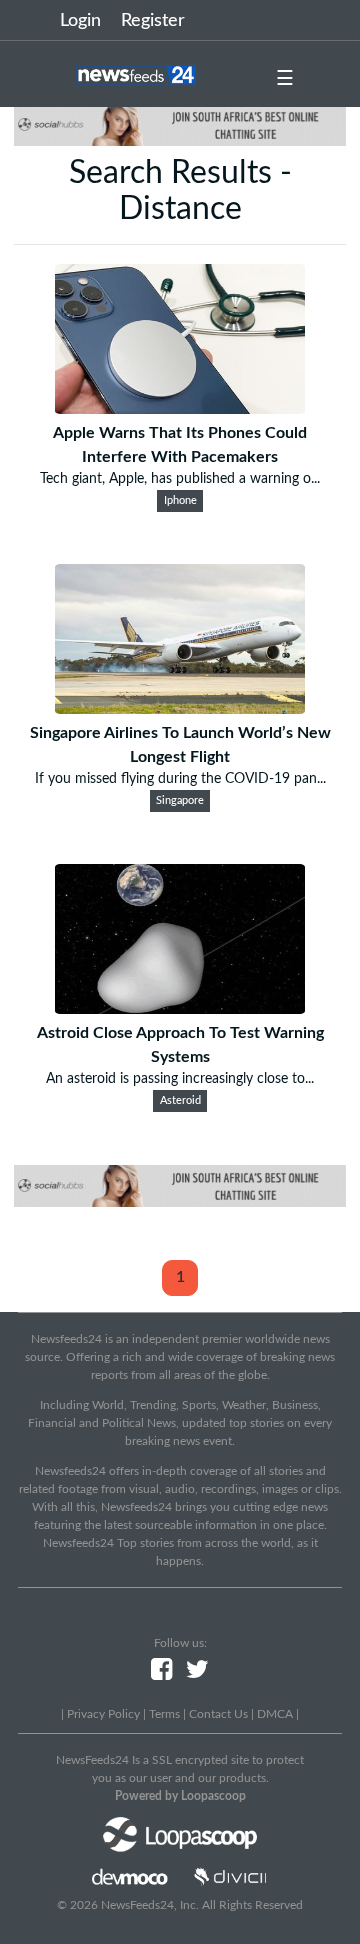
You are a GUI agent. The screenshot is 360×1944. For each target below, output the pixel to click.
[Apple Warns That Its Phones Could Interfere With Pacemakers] (180, 409)
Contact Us (218, 1714)
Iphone (180, 501)
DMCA (275, 1714)
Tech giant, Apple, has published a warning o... (180, 479)
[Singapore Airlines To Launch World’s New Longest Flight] (180, 709)
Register (153, 21)
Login (80, 21)
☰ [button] (285, 79)
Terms (164, 1714)
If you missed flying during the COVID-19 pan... (180, 779)
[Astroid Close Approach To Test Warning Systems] (180, 1009)
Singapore (180, 801)
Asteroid (180, 1101)
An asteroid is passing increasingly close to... (180, 1079)
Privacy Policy (103, 1714)
